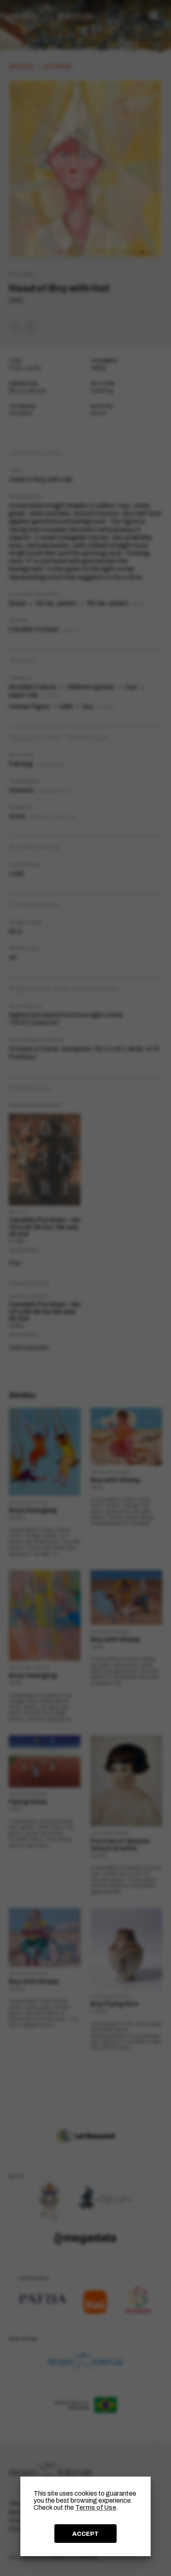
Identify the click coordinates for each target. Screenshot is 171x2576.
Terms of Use (96, 2507)
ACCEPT (85, 2534)
